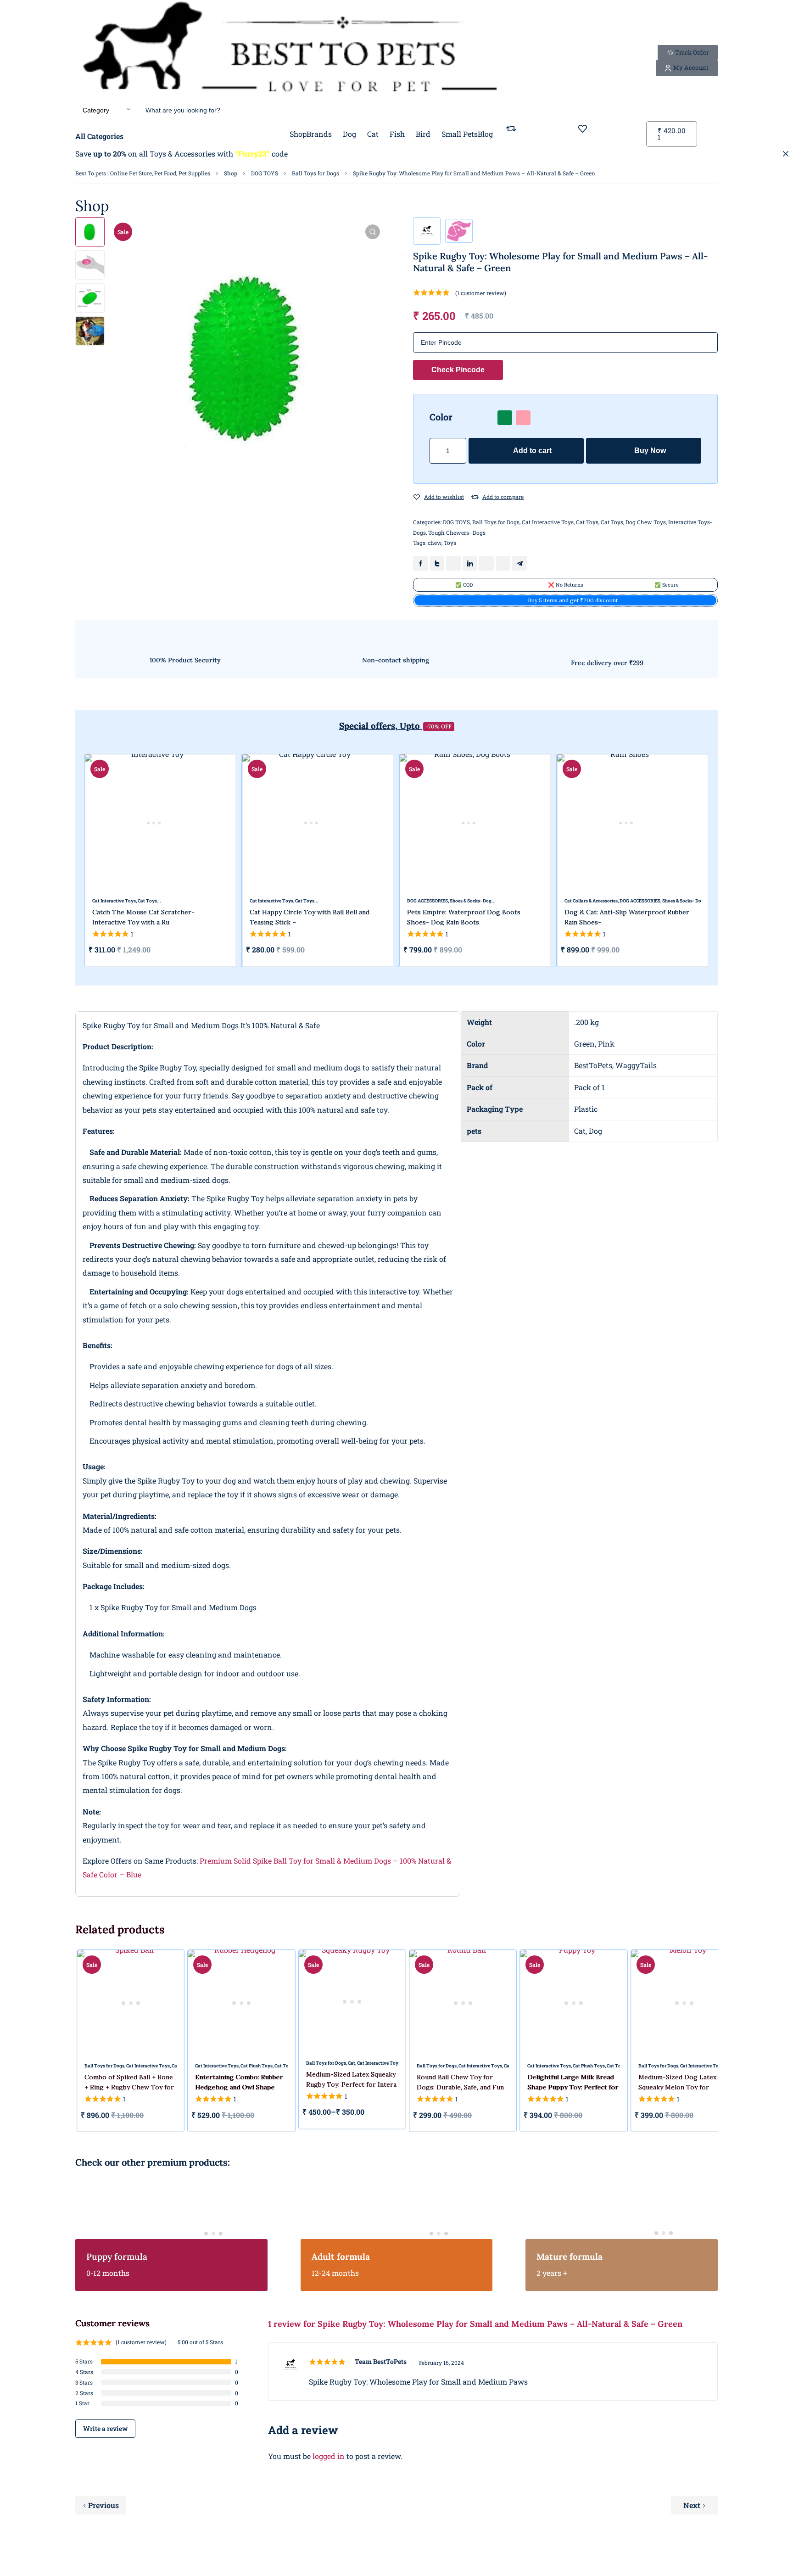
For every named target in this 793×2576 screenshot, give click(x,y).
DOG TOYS (265, 173)
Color (441, 417)
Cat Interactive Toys (548, 522)
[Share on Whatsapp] (486, 563)
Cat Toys (587, 522)
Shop (231, 173)
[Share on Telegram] (519, 563)
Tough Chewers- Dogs (457, 532)
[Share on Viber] (503, 563)
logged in (329, 2456)
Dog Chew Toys (646, 522)
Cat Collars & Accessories (591, 901)
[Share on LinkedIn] (470, 563)
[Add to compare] (475, 497)
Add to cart (532, 451)
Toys (450, 543)
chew (435, 543)
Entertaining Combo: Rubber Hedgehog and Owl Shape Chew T (239, 2087)
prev (69, 861)
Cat (352, 2063)
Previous (103, 2505)
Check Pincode (458, 370)
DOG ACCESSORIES (427, 901)
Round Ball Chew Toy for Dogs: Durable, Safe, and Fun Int (460, 2087)
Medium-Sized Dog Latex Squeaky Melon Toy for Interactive (677, 2087)
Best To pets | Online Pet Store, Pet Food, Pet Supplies (143, 173)
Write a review (105, 2428)
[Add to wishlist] (417, 497)
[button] (373, 232)
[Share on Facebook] (420, 563)
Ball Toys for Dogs (316, 173)
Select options (531, 950)
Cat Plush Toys (257, 2066)
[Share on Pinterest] (453, 563)
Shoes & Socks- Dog (471, 901)
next (724, 861)
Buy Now (650, 451)
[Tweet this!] (437, 563)
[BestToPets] (289, 50)
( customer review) (481, 293)
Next (692, 2505)
